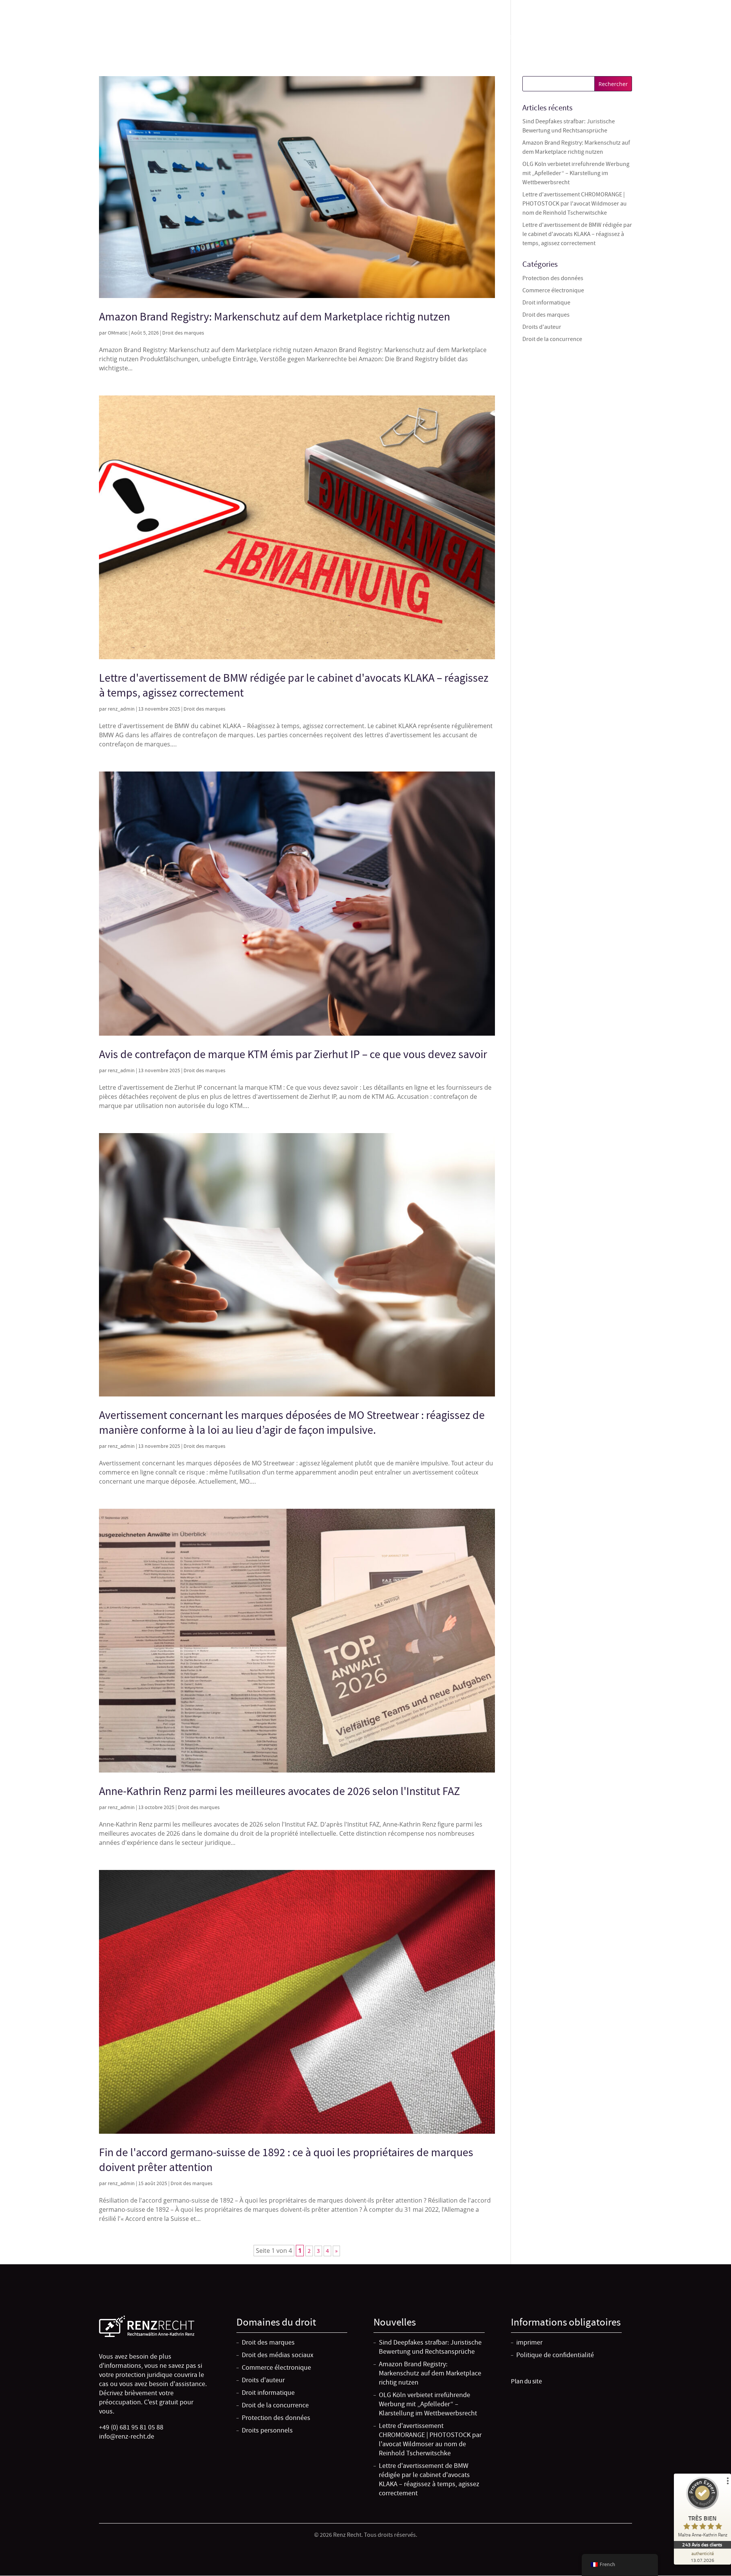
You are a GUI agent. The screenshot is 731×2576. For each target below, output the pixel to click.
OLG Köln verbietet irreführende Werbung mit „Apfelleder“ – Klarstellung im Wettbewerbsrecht (576, 173)
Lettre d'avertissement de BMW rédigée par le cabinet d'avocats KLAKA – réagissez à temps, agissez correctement (577, 234)
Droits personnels (267, 2430)
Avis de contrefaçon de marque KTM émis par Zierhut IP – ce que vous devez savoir (293, 1054)
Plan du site (526, 2381)
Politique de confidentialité (555, 2355)
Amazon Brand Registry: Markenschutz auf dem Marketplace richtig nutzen (275, 317)
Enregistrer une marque (517, 38)
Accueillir (389, 38)
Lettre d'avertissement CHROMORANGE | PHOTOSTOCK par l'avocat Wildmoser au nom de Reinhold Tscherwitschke (575, 204)
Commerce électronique (553, 290)
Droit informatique (546, 303)
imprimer (529, 2342)
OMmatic (118, 333)
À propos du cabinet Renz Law (604, 38)
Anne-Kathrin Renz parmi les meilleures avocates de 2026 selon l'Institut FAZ (279, 1791)
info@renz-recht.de (663, 8)
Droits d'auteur (542, 327)
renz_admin (121, 709)
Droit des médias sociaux (278, 2355)
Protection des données (553, 278)
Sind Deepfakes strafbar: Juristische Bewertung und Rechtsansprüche (430, 2347)
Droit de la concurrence (552, 339)
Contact (708, 38)
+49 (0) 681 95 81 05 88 (603, 8)
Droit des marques (183, 333)
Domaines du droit (439, 38)
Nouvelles (672, 38)
